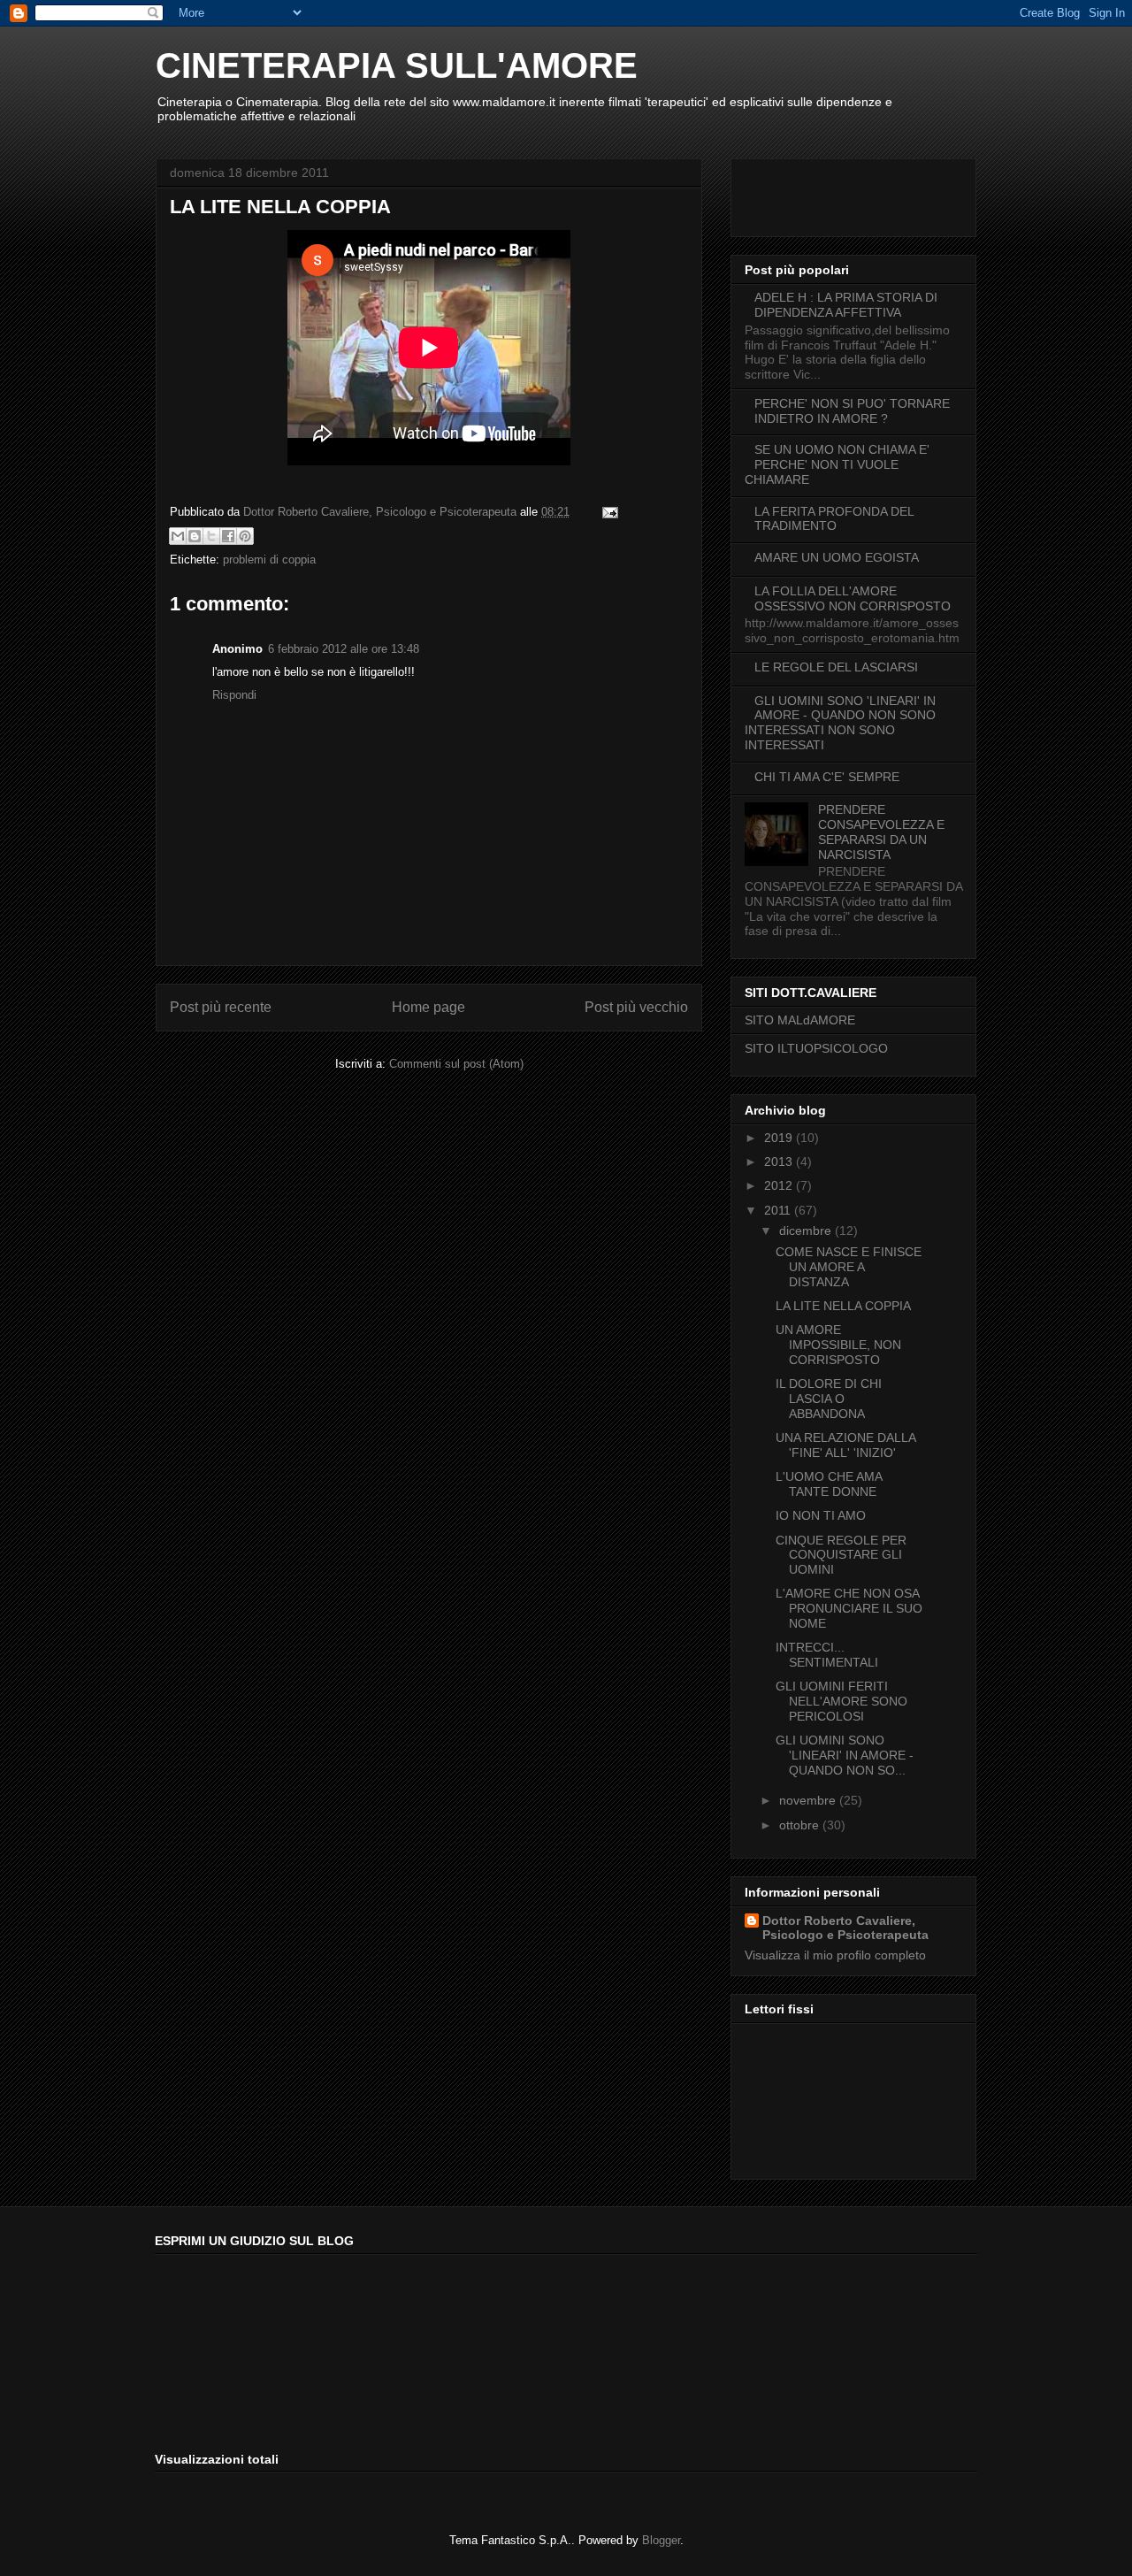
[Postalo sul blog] (195, 536)
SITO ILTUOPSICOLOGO (816, 1048)
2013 (780, 1161)
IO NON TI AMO (821, 1515)
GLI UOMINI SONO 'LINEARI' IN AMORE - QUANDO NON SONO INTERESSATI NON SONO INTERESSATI (840, 723)
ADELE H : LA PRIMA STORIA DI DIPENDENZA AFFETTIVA (846, 305)
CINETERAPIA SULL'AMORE (397, 65)
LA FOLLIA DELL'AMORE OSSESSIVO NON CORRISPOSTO (853, 598)
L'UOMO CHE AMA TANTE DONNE (829, 1484)
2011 (779, 1210)
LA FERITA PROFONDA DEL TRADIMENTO (834, 519)
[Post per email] (607, 512)
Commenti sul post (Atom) (456, 1064)
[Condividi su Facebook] (228, 536)
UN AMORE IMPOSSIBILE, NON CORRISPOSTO (838, 1345)
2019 (780, 1138)
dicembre (807, 1230)
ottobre (801, 1825)
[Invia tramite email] (178, 536)
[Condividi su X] (211, 536)
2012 (780, 1185)
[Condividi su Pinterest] (245, 536)
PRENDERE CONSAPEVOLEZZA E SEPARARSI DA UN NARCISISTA (881, 832)
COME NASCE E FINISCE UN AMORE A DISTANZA (849, 1267)
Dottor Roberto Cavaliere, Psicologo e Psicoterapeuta (845, 1928)
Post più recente (221, 1007)
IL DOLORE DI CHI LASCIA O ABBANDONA (829, 1399)
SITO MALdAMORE (800, 1020)
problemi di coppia (269, 560)
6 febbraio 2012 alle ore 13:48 (344, 649)
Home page (428, 1007)
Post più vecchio (636, 1007)
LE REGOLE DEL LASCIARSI (836, 667)
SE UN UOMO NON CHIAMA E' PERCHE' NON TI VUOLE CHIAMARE (837, 464)
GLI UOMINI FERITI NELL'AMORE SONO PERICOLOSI (841, 1701)
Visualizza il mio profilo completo (835, 1955)
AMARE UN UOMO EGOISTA (837, 557)
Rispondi (234, 695)
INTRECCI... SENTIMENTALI (827, 1655)
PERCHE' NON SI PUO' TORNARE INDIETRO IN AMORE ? (852, 411)
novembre (809, 1800)
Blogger (661, 2540)
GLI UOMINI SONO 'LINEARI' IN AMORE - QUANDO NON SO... (845, 1755)
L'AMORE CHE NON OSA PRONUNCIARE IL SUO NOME (849, 1608)
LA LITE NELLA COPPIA (843, 1306)
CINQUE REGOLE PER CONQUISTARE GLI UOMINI (841, 1555)
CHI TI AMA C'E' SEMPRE (827, 777)
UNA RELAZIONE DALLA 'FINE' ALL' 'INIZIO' (845, 1445)
